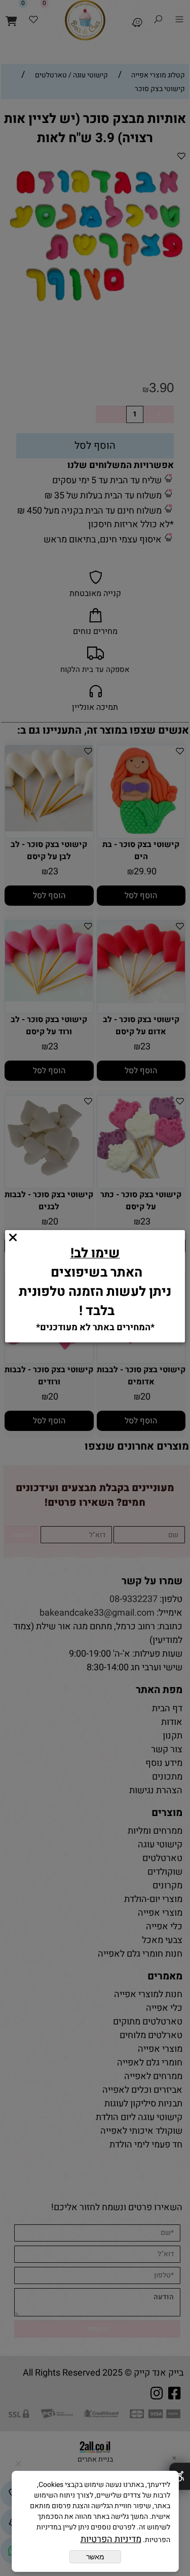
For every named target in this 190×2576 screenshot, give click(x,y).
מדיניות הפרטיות (111, 2539)
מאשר (95, 2557)
